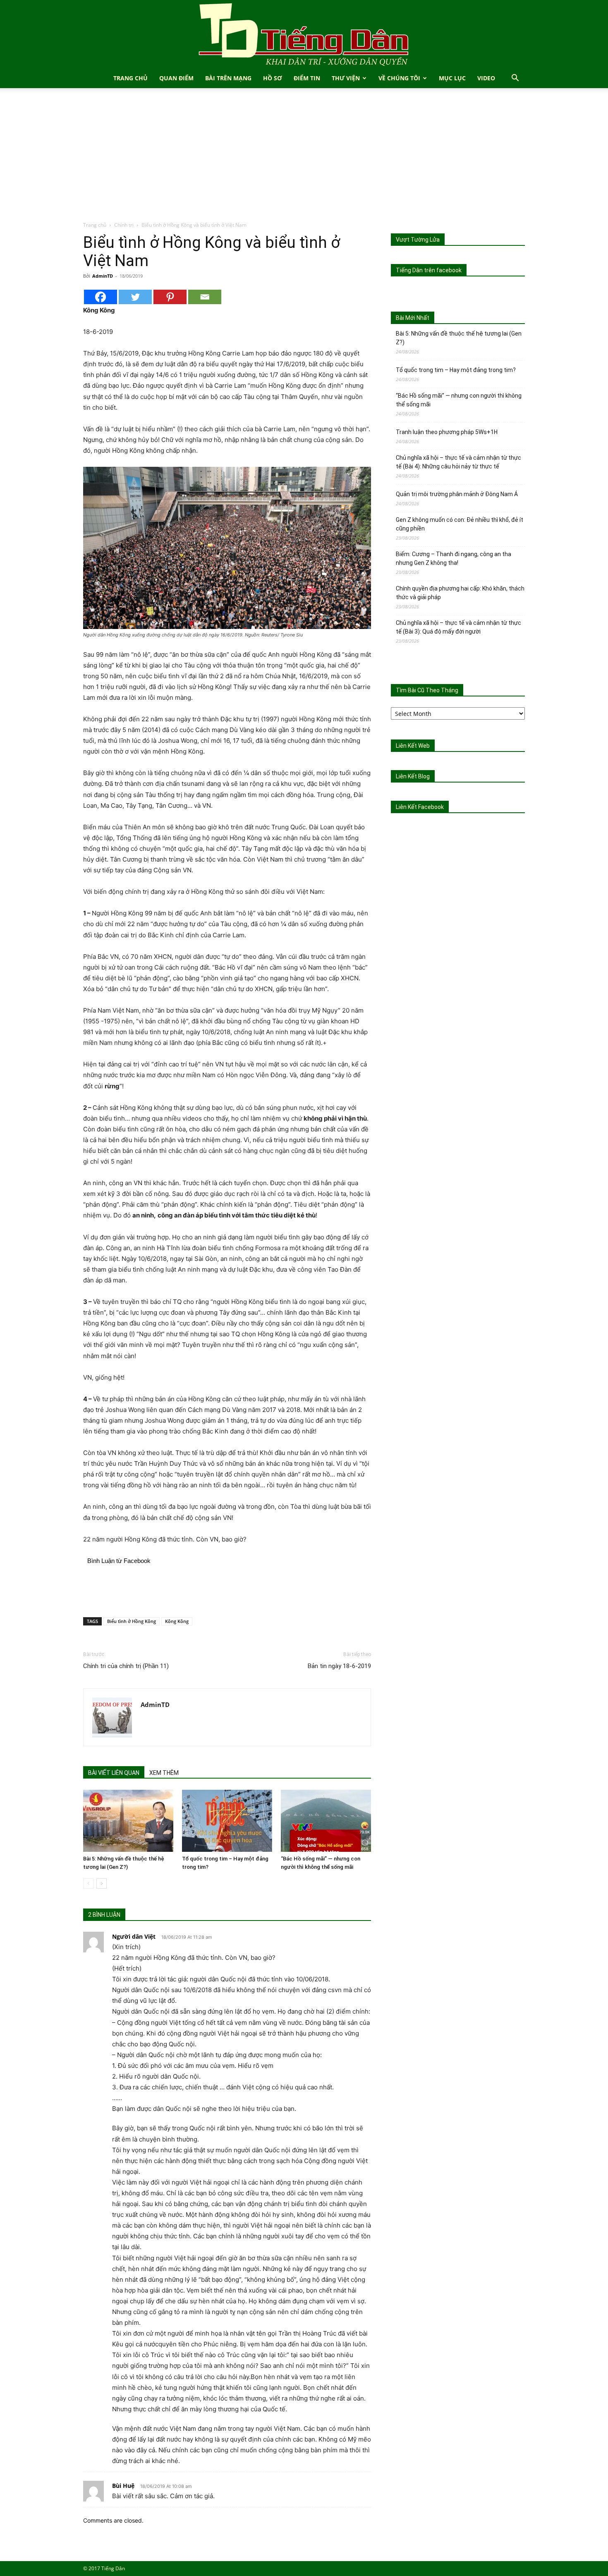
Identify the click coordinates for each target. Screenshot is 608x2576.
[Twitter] (135, 297)
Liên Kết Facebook (420, 807)
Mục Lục (452, 78)
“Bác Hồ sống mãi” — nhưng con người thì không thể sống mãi (459, 400)
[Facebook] (101, 297)
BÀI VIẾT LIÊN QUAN (114, 1773)
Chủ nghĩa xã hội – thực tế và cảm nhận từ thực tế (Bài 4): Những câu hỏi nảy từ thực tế (458, 462)
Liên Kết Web (413, 746)
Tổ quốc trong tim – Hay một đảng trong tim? (456, 370)
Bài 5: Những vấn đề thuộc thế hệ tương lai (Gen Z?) (459, 338)
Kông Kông (177, 1621)
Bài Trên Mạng (228, 78)
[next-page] (102, 1883)
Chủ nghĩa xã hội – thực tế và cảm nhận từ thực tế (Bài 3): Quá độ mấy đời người (458, 627)
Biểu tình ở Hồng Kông (132, 1621)
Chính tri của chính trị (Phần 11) (126, 1666)
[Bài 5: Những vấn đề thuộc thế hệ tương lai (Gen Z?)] (128, 1821)
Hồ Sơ (273, 78)
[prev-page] (88, 1883)
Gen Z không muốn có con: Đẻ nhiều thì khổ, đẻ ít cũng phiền (460, 524)
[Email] (205, 297)
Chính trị (124, 225)
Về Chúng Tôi (399, 78)
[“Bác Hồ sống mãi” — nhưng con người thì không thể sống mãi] (326, 1821)
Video (486, 78)
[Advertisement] (304, 159)
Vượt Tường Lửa (418, 240)
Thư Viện (346, 78)
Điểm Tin (307, 78)
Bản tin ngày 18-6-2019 (339, 1666)
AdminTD (103, 276)
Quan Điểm (176, 78)
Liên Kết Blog (413, 776)
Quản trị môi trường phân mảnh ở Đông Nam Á (457, 494)
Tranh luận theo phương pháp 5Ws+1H (447, 432)
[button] (515, 79)
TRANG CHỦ (130, 78)
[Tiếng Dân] (304, 34)
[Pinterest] (170, 297)
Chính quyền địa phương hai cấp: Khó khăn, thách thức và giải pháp (460, 593)
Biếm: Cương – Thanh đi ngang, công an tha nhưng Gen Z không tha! (454, 558)
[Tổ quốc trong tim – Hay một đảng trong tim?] (227, 1821)
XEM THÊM (164, 1773)
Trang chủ (95, 225)
